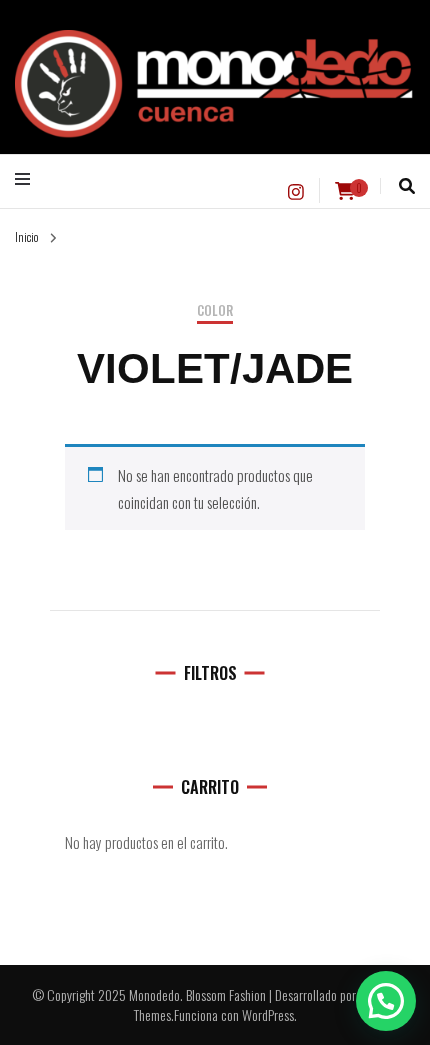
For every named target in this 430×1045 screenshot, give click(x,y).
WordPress (268, 1014)
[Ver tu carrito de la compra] (345, 191)
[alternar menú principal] (27, 179)
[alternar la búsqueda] (407, 186)
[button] (386, 1001)
